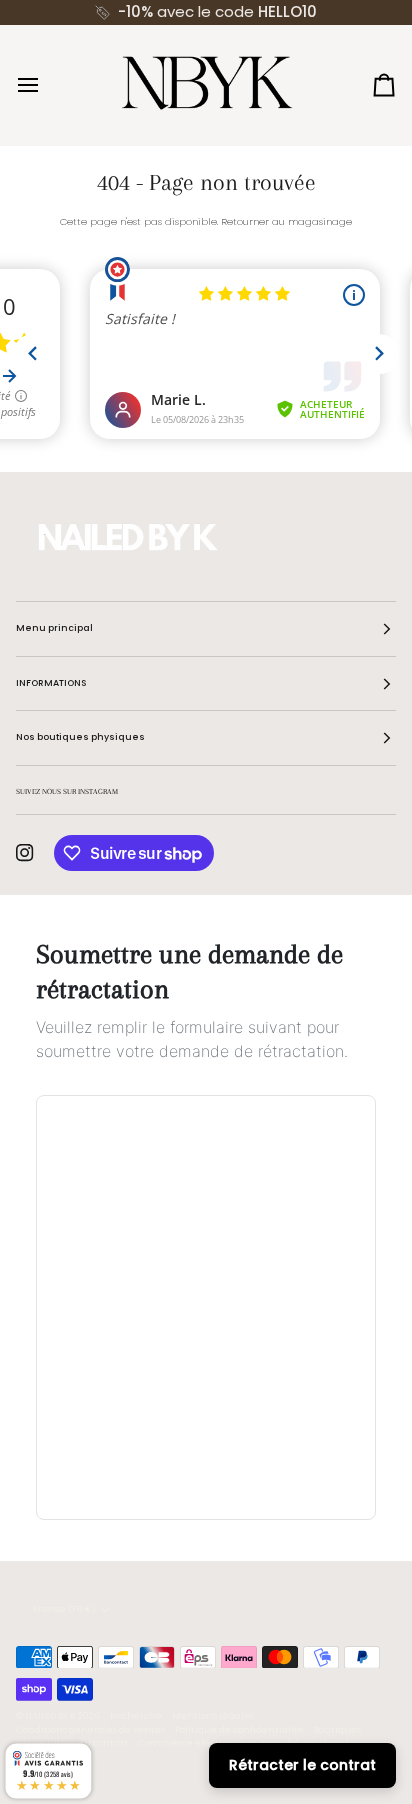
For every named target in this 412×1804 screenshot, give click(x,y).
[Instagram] (25, 853)
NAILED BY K (50, 1716)
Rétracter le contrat (302, 1765)
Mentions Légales (213, 1716)
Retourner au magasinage (286, 221)
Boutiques (337, 1730)
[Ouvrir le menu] (46, 85)
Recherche (136, 1716)
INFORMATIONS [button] (51, 683)
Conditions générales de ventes (90, 1730)
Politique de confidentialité (239, 1730)
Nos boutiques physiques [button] (80, 737)
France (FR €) (64, 1609)
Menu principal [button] (54, 628)
